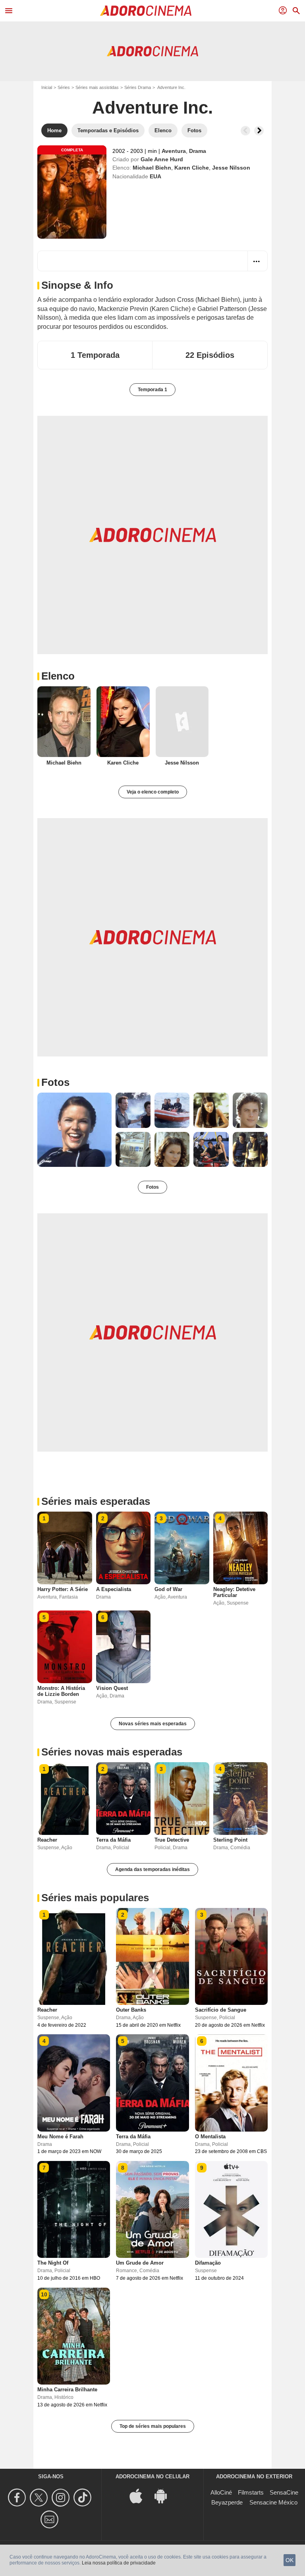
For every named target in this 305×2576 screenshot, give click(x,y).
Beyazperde (227, 2502)
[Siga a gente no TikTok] (84, 2498)
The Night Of (53, 2263)
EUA (155, 176)
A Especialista (114, 1589)
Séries (64, 87)
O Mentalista (210, 2137)
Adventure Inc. (152, 107)
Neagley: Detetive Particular (234, 1592)
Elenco (58, 676)
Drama (198, 151)
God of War (168, 1589)
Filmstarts (251, 2492)
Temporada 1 (152, 390)
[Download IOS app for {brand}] (140, 2496)
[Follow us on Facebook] (18, 2498)
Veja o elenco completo (153, 792)
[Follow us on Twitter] (40, 2498)
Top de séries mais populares (153, 2426)
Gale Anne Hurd (162, 159)
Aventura (174, 151)
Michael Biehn (152, 168)
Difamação (208, 2263)
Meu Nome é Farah (60, 2137)
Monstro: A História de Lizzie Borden (61, 1691)
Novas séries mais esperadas (153, 1724)
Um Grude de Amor (140, 2263)
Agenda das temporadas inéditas (152, 1869)
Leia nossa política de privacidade (119, 2563)
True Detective (172, 1840)
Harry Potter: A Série (63, 1589)
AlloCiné (221, 2492)
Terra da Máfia (113, 1840)
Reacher (47, 1840)
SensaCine (284, 2492)
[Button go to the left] (245, 131)
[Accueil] (146, 11)
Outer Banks (131, 2010)
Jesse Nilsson (231, 168)
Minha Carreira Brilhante (67, 2390)
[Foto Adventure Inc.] (74, 1130)
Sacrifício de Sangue (221, 2010)
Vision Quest (112, 1688)
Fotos (55, 1082)
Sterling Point (230, 1840)
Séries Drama (138, 87)
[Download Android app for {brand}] (165, 2496)
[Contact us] (51, 2519)
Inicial (47, 87)
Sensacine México (273, 2502)
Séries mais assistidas (97, 87)
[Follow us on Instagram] (62, 2498)
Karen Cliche (192, 168)
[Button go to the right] (259, 131)
